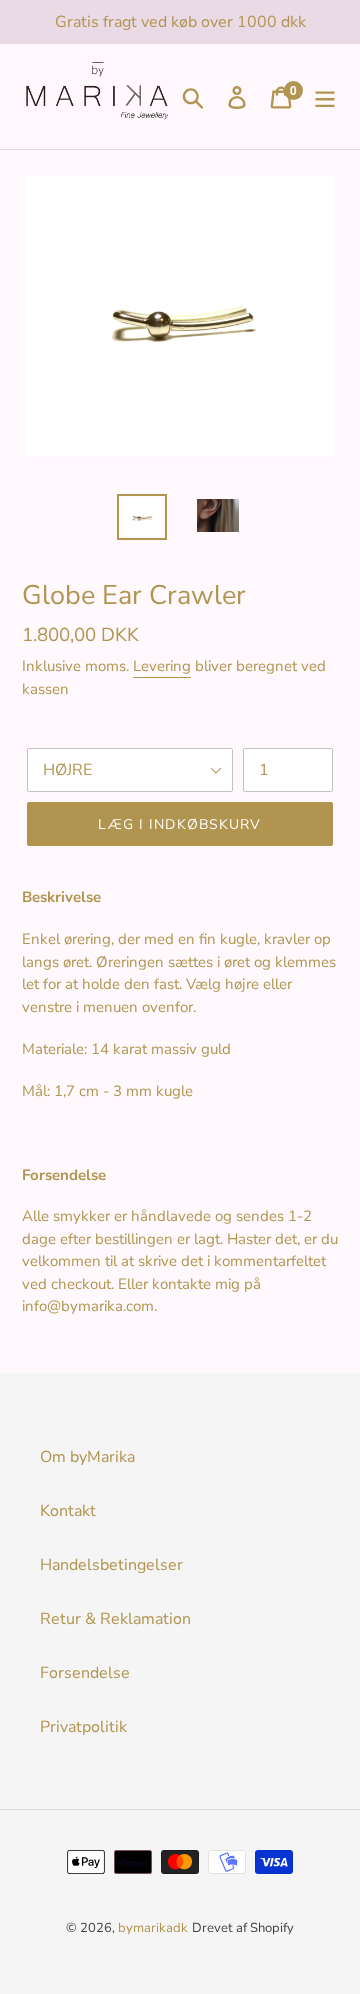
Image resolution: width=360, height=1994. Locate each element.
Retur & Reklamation (115, 1619)
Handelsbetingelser (111, 1565)
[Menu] (325, 96)
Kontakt (68, 1511)
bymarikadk (153, 1928)
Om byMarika (87, 1457)
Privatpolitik (83, 1727)
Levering (162, 666)
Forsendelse (85, 1673)
